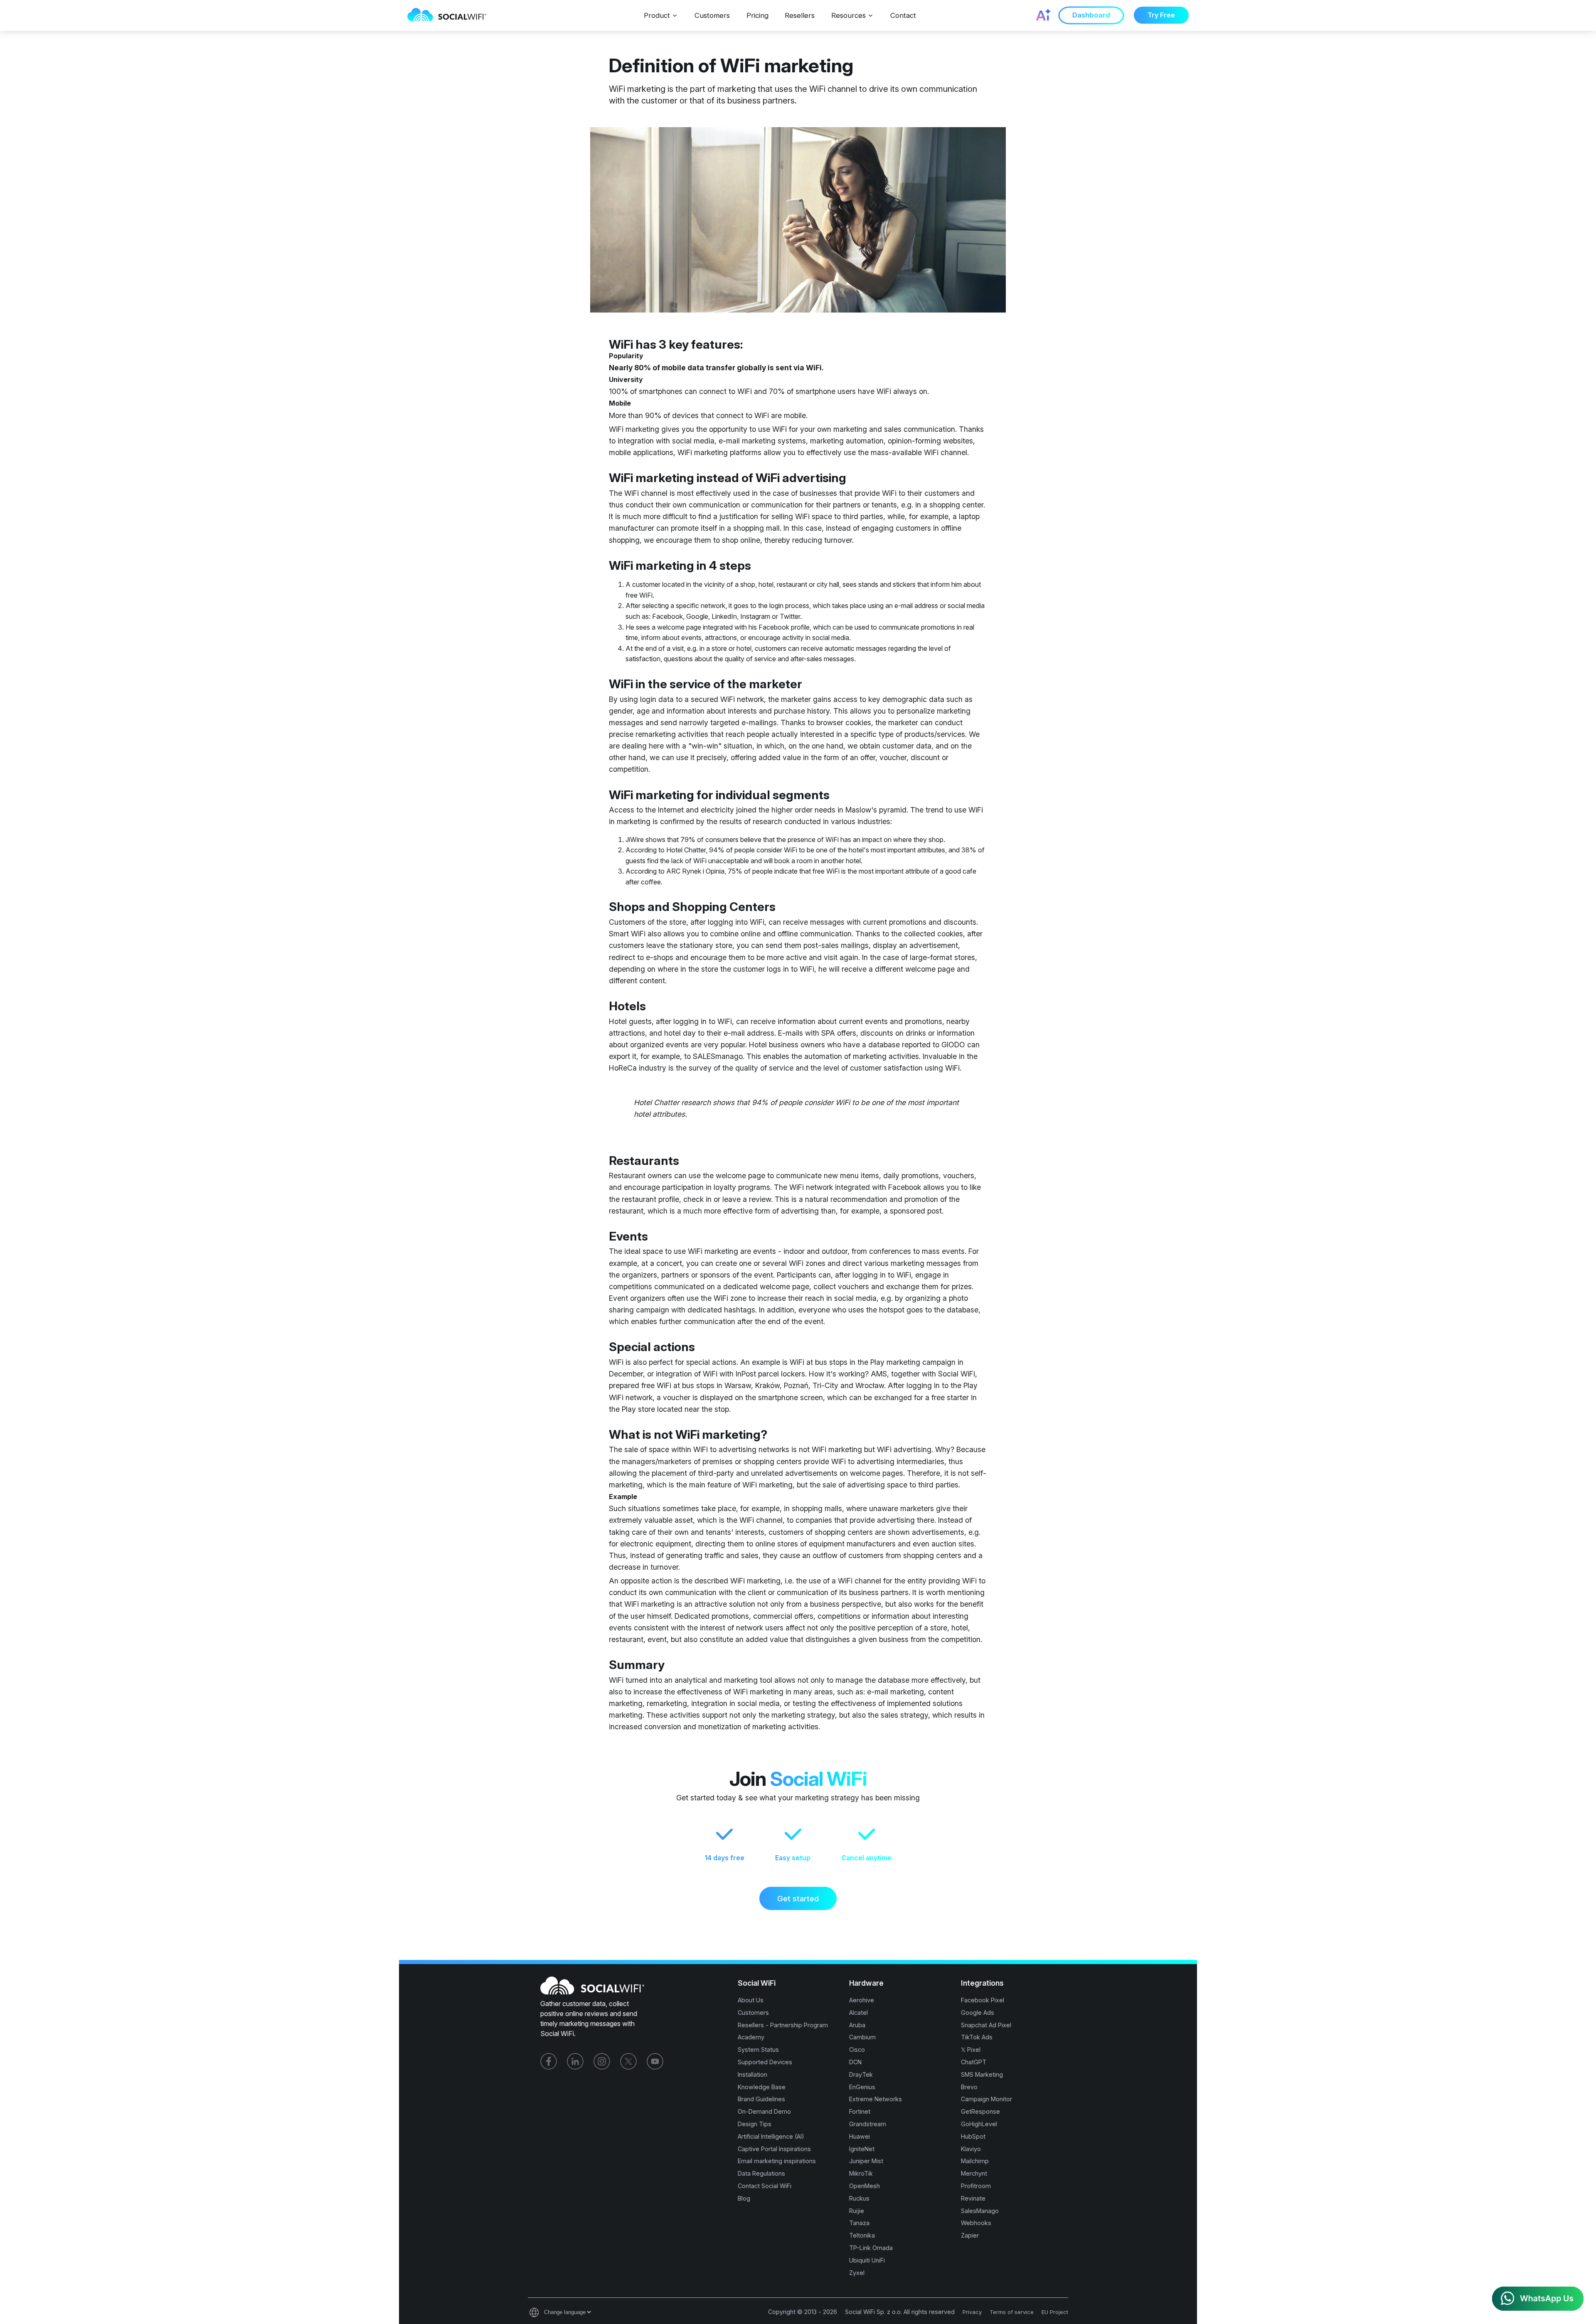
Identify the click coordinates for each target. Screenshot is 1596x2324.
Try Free (1161, 15)
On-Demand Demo (764, 2111)
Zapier (970, 2235)
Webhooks (976, 2223)
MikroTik (861, 2173)
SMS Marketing (982, 2074)
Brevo (969, 2087)
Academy (751, 2037)
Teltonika (862, 2235)
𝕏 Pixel (971, 2050)
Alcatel (858, 2013)
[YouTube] (655, 2061)
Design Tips (755, 2124)
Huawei (860, 2136)
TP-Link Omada (871, 2248)
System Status (758, 2050)
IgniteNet (862, 2149)
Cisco (857, 2050)
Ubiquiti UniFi (867, 2260)
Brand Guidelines (761, 2099)
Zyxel (857, 2273)
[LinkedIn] (575, 2061)
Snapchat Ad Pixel (986, 2025)
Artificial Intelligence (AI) (771, 2136)
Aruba (857, 2025)
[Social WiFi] (451, 15)
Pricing (757, 15)
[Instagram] (602, 2061)
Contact (903, 15)
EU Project (1055, 2312)
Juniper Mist (866, 2161)
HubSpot (973, 2136)
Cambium (862, 2037)
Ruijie (857, 2211)
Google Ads (978, 2013)
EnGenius (862, 2087)
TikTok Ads (977, 2037)
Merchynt (974, 2173)
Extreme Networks (876, 2099)
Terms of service (1012, 2312)
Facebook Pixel (983, 2000)
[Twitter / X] (628, 2061)
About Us (751, 2000)
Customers (712, 15)
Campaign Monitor (986, 2099)
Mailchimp (975, 2161)
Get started (798, 1898)
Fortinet (860, 2111)
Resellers (800, 15)
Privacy (972, 2312)
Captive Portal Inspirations (774, 2149)
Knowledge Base (762, 2087)
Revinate (973, 2198)
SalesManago (980, 2211)
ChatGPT (974, 2062)
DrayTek (861, 2074)
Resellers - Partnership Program (783, 2025)
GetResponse (980, 2111)
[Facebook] (549, 2061)
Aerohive (862, 2000)
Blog (744, 2198)
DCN (855, 2062)
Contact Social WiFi (765, 2186)
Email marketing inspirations (777, 2161)
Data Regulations (761, 2173)
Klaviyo (971, 2149)
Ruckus (859, 2198)
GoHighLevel (979, 2124)
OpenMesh (864, 2186)
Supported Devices (765, 2062)
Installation (752, 2074)
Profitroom (976, 2186)
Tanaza (859, 2223)
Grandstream (868, 2124)
